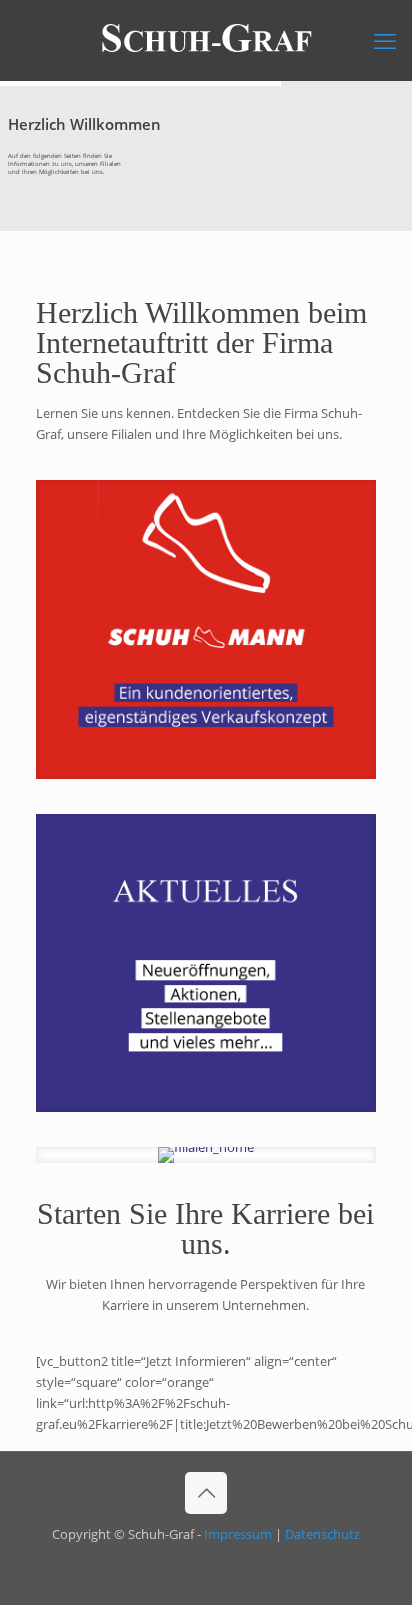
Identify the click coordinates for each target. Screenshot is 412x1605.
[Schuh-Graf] (206, 40)
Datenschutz (322, 1534)
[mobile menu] (385, 40)
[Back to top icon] (206, 1493)
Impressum (238, 1534)
